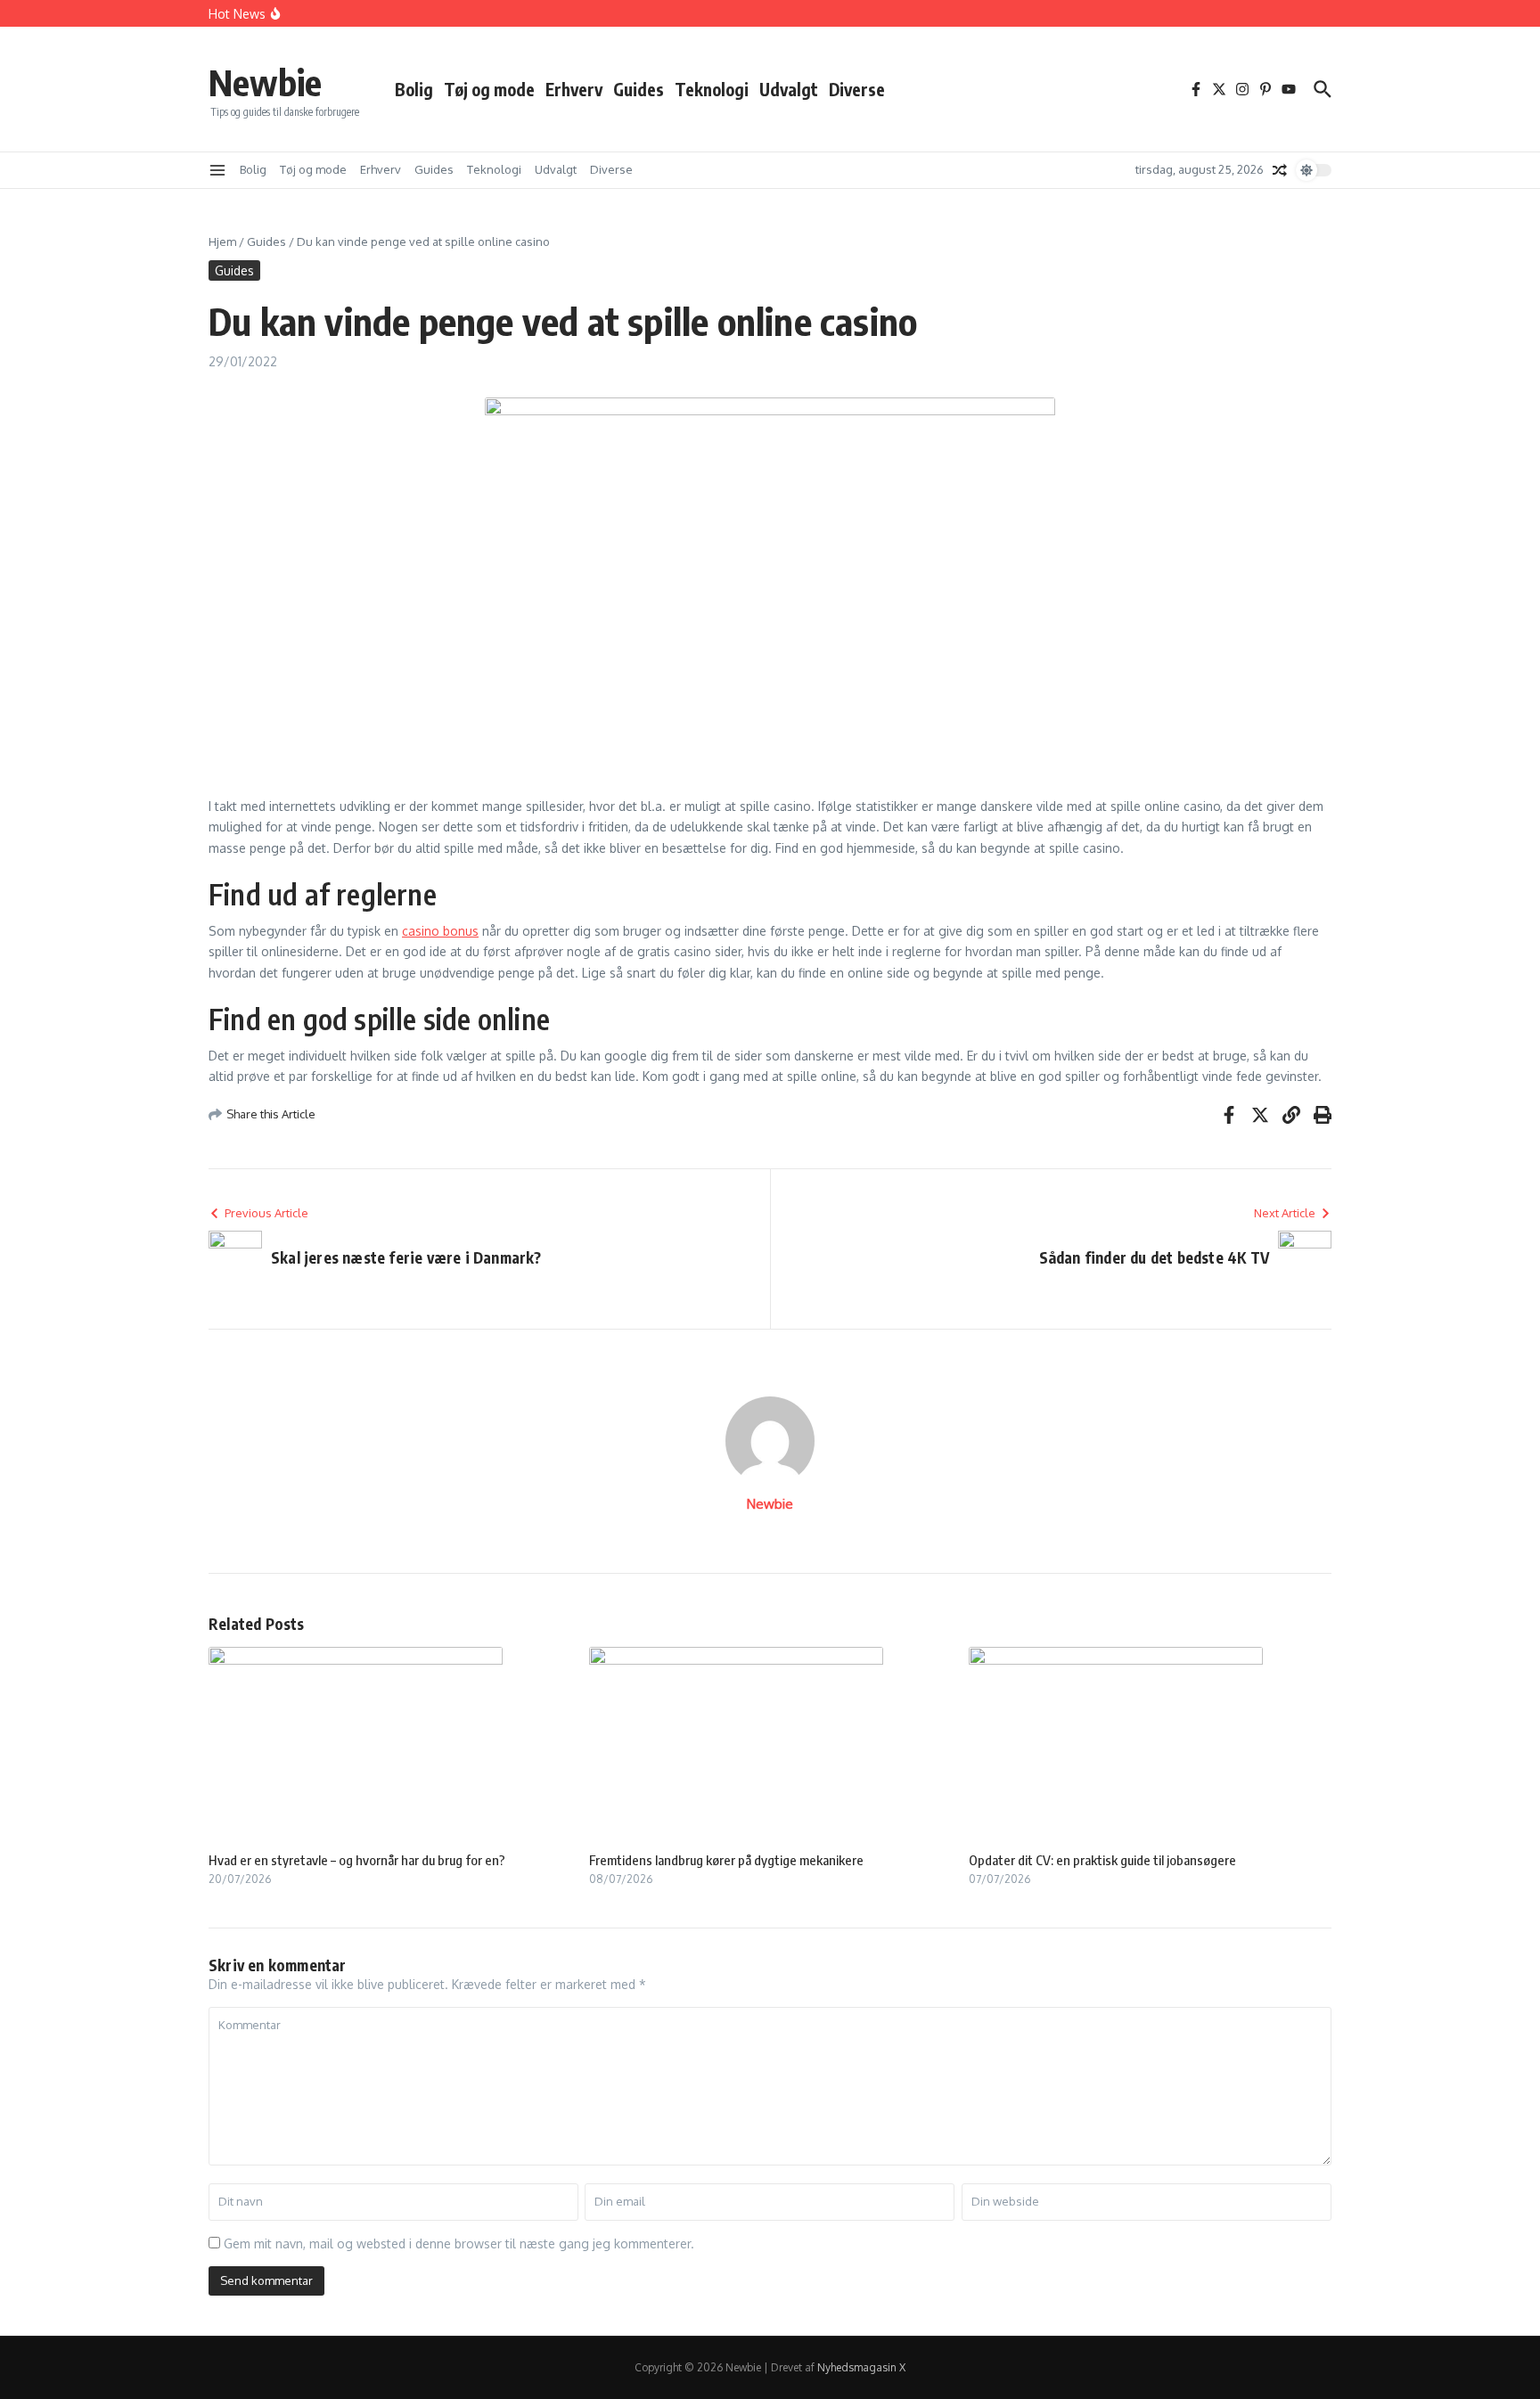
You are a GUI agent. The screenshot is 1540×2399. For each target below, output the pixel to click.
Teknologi (712, 89)
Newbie (265, 82)
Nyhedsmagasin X (861, 2367)
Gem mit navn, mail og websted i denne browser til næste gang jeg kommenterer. (459, 2243)
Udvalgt (789, 89)
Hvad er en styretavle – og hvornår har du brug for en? (357, 1860)
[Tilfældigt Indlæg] (1280, 170)
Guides (639, 89)
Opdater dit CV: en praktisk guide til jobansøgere (1102, 1860)
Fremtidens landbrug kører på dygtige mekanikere (726, 1860)
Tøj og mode (489, 89)
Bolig (414, 89)
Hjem (222, 242)
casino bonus (440, 931)
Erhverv (574, 89)
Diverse (857, 89)
